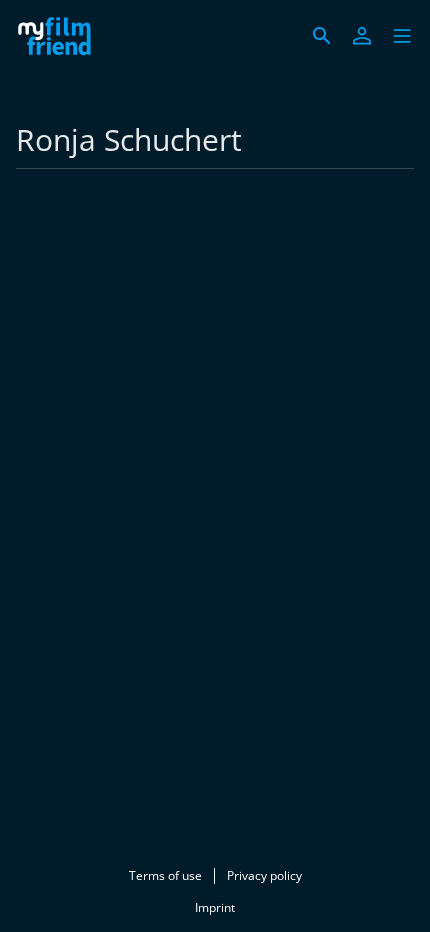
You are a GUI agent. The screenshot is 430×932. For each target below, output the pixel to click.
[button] (402, 36)
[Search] (322, 36)
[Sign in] (362, 36)
